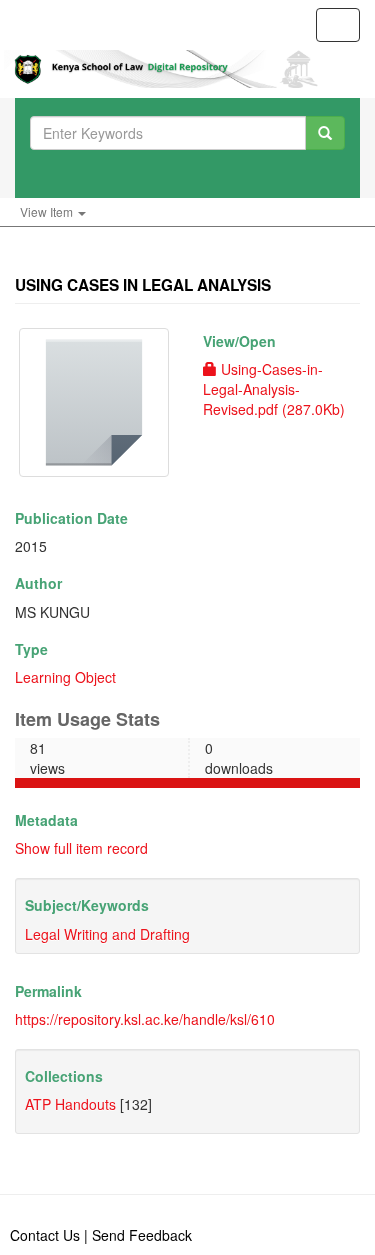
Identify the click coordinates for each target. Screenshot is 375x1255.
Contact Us (45, 1235)
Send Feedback (142, 1235)
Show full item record (81, 848)
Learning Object (65, 677)
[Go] (325, 133)
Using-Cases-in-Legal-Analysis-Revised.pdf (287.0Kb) (274, 389)
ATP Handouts (70, 1104)
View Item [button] (48, 211)
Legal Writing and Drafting (107, 934)
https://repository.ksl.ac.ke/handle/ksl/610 (145, 1019)
